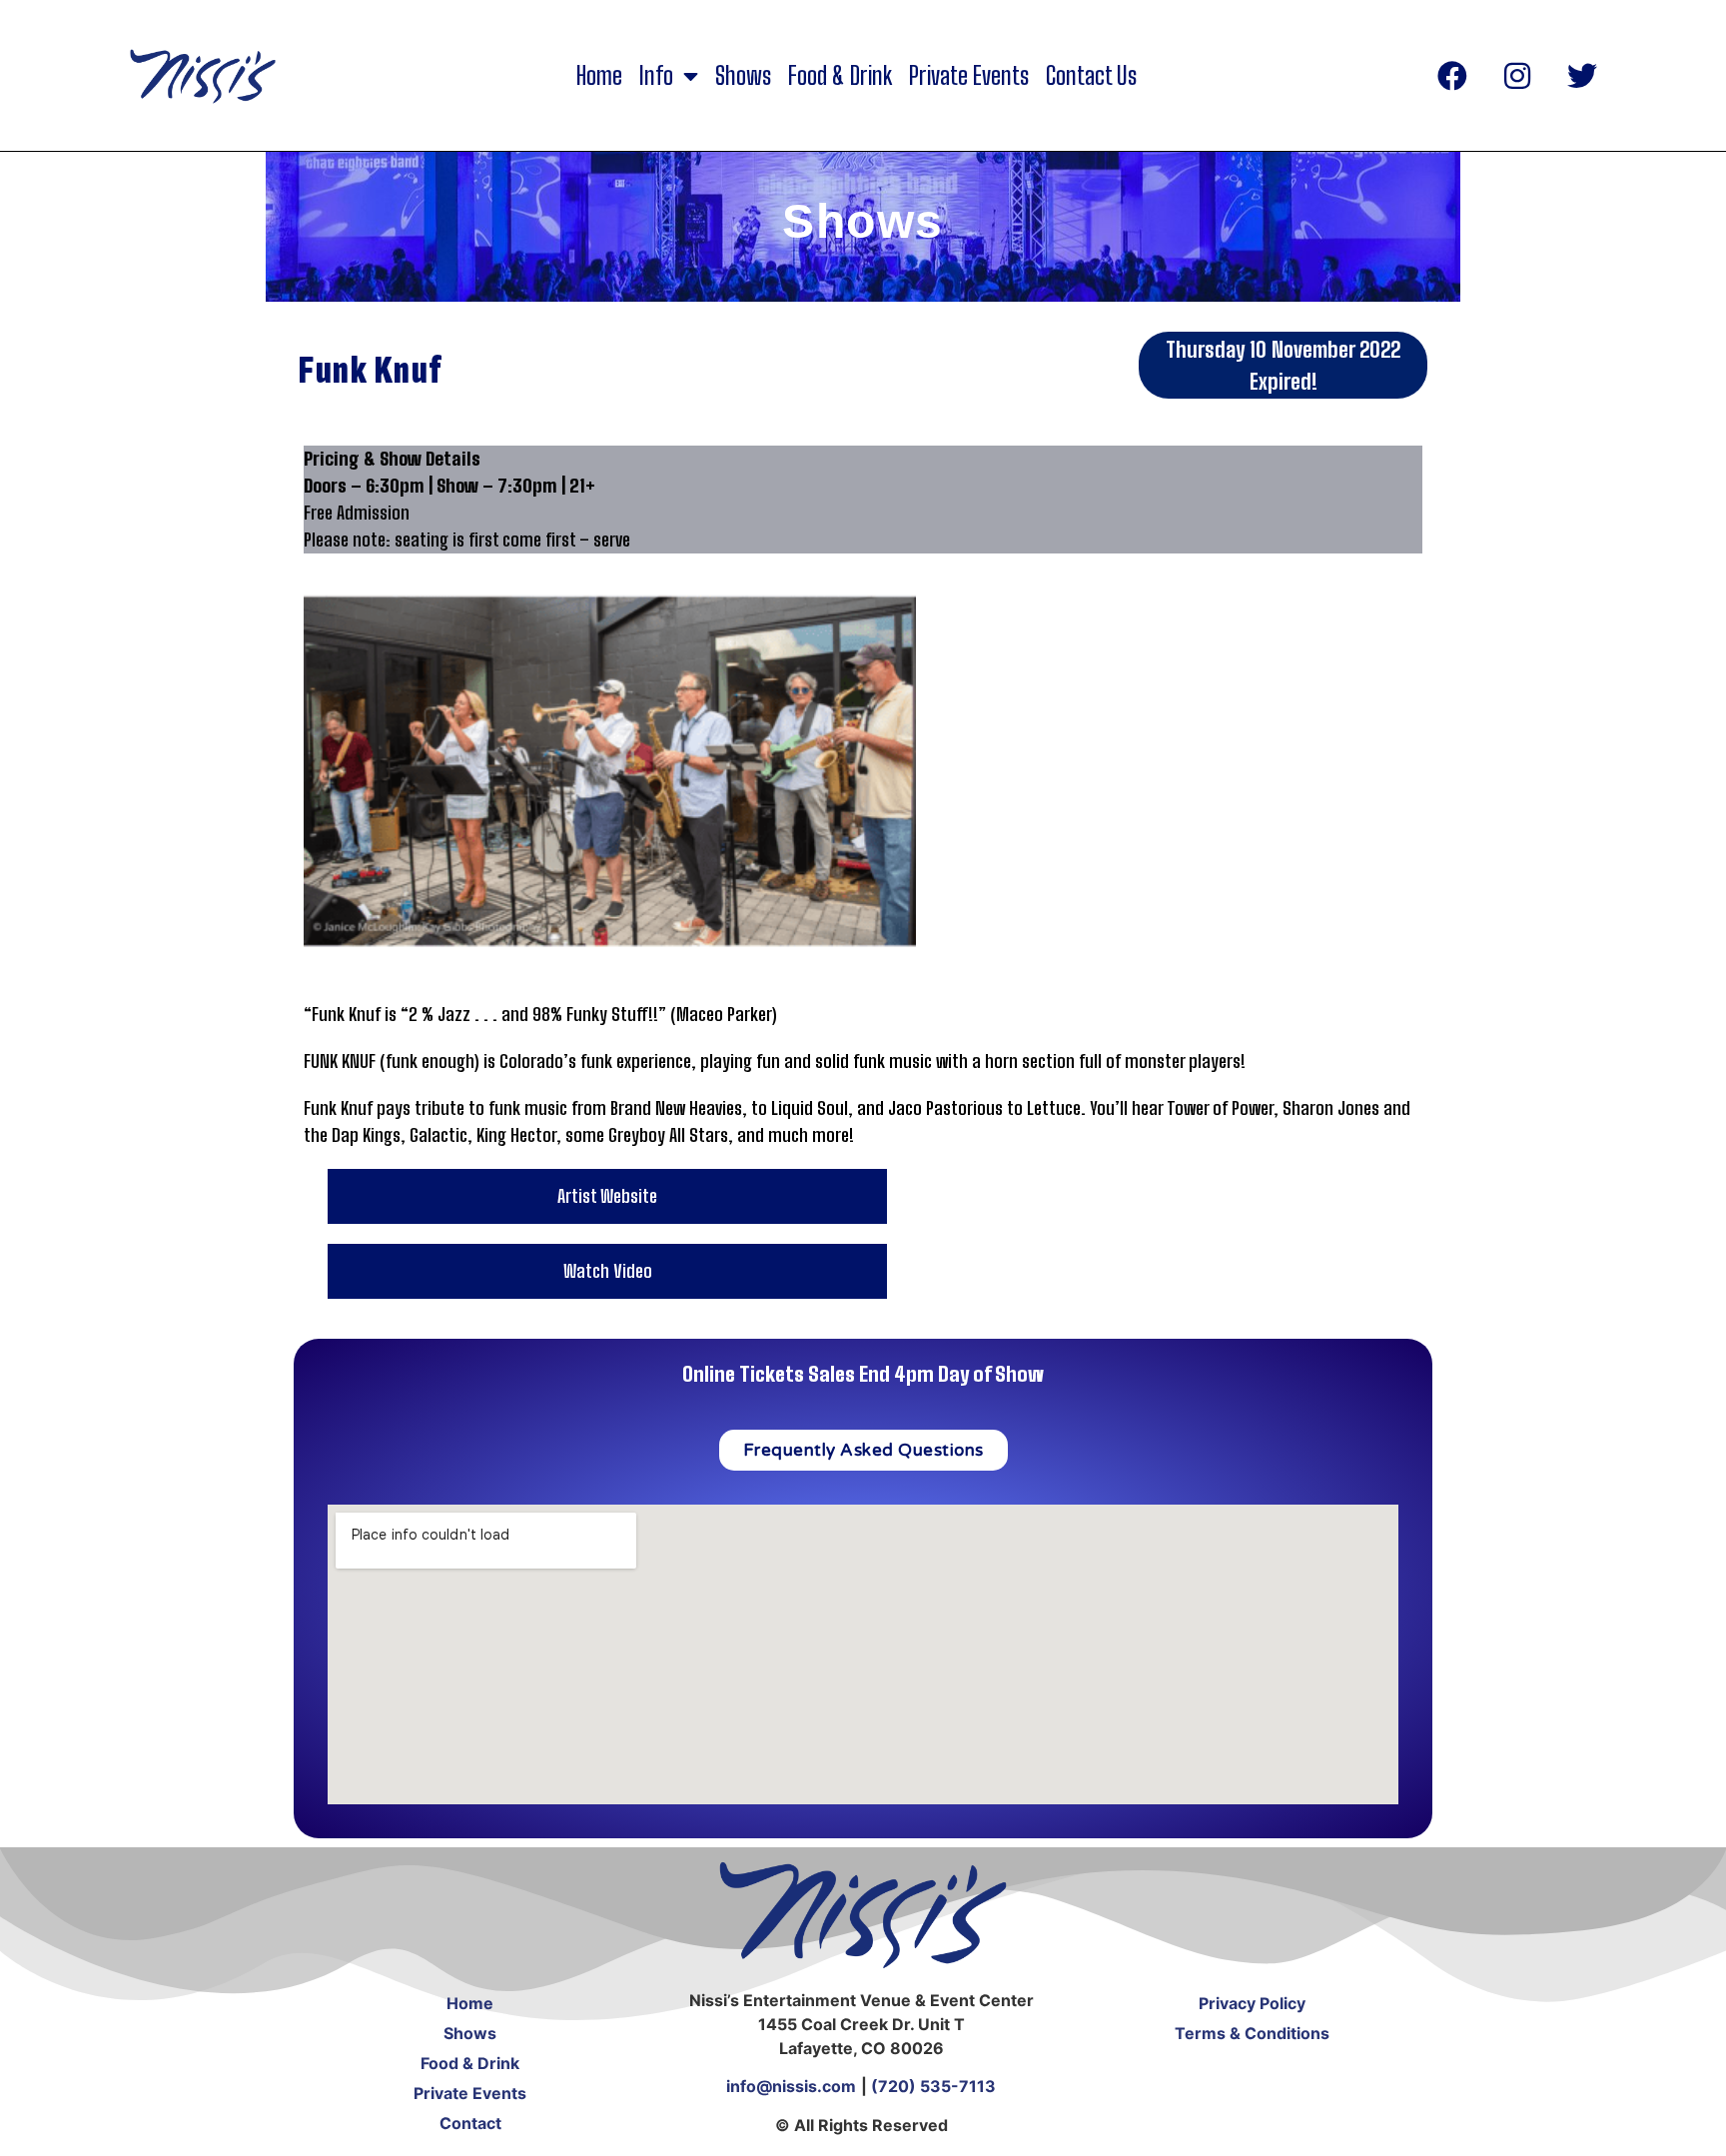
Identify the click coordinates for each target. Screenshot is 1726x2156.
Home (599, 76)
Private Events (969, 76)
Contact (470, 2123)
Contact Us (1091, 76)
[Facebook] (1452, 76)
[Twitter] (1582, 76)
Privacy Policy (1252, 2003)
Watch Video (608, 1271)
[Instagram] (1517, 76)
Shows (743, 76)
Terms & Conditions (1252, 2033)
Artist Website (607, 1196)
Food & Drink (840, 76)
